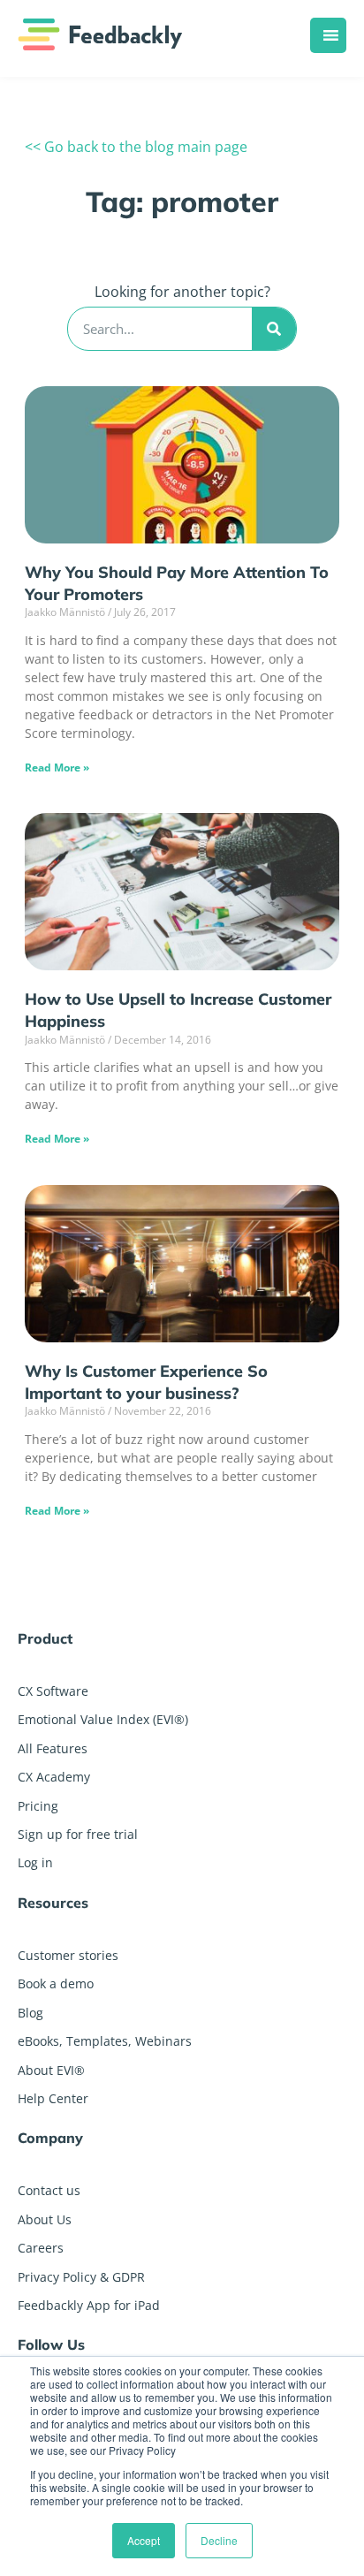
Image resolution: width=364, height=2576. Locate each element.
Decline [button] (219, 2540)
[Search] (274, 329)
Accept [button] (144, 2540)
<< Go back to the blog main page (136, 147)
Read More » (57, 767)
